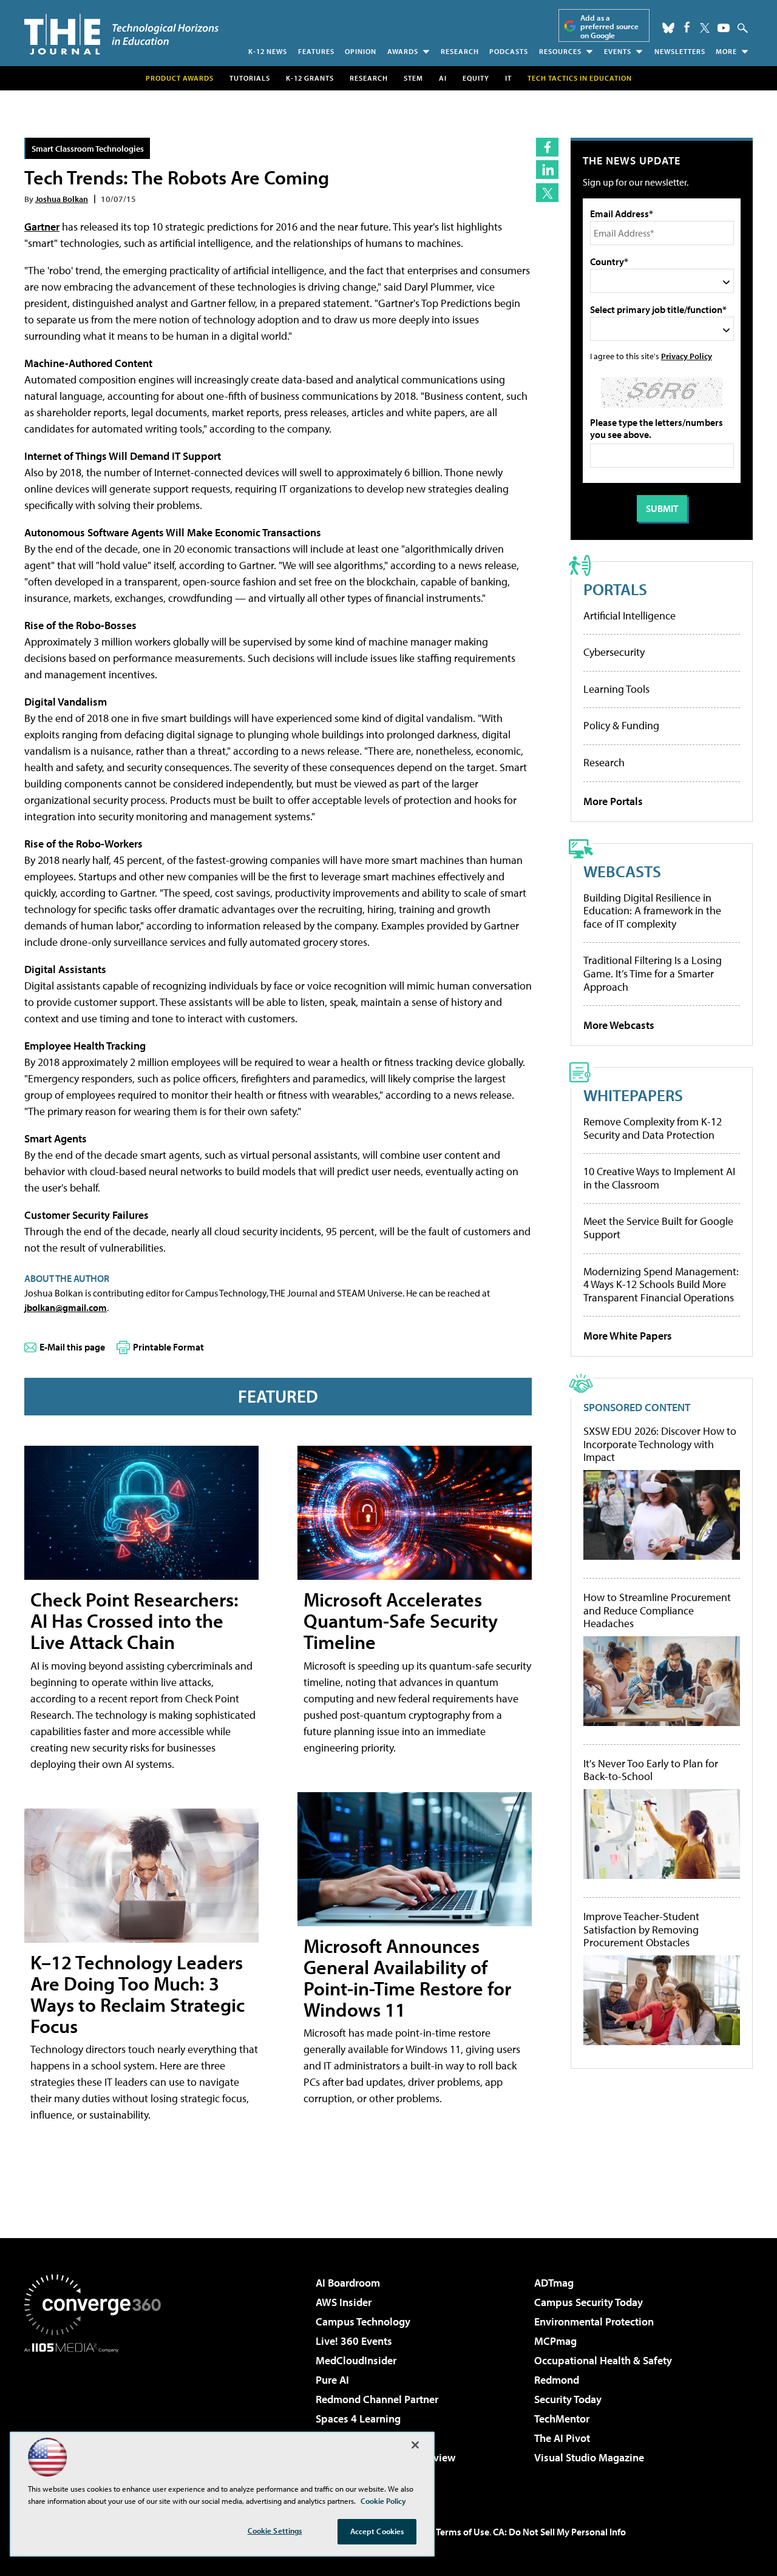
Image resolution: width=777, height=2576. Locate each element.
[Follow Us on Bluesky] (668, 28)
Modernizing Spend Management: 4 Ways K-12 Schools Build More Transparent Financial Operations (661, 1284)
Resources (560, 51)
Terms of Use (463, 2532)
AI (443, 78)
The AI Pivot (562, 2438)
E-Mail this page (72, 1347)
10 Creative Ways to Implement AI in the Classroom (659, 1178)
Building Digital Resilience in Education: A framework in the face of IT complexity (652, 911)
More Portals (613, 801)
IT (508, 78)
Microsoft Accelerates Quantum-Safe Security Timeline (401, 1620)
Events (618, 51)
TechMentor (562, 2419)
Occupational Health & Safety (603, 2360)
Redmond (557, 2380)
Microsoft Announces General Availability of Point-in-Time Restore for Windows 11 (407, 1978)
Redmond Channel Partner (377, 2399)
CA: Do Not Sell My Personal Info (559, 2532)
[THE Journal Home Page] (121, 34)
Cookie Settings (275, 2530)
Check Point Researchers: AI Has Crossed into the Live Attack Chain (134, 1620)
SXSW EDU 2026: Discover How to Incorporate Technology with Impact (660, 1444)
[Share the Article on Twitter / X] (547, 193)
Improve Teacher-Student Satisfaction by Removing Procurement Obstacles (641, 1930)
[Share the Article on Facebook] (547, 147)
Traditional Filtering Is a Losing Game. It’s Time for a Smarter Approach (653, 973)
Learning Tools (616, 689)
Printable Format (168, 1347)
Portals (615, 589)
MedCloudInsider (356, 2360)
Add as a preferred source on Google (609, 26)
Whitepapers (633, 1095)
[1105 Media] (97, 2415)
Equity (476, 78)
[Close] (415, 2445)
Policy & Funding (621, 725)
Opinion (361, 51)
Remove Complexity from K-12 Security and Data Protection (653, 1128)
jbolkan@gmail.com (66, 1307)
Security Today (568, 2399)
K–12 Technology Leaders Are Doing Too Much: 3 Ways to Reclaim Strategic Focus (137, 1994)
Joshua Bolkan (62, 199)
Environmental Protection (594, 2321)
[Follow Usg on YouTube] (724, 28)
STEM (413, 78)
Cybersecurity (614, 652)
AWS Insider (344, 2302)
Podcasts (509, 51)
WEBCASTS (622, 871)
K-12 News (268, 51)
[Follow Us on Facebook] (687, 27)
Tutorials (250, 78)
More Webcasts (619, 1025)
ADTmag (554, 2283)
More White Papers (628, 1336)
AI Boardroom (348, 2283)
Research (460, 51)
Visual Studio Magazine (589, 2457)
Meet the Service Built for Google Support (658, 1228)
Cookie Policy (383, 2501)
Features (316, 51)
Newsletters (680, 51)
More (726, 51)
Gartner (42, 227)
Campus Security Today (589, 2302)
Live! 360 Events (354, 2341)
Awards (403, 51)
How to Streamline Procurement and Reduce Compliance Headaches (657, 1610)
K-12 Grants (310, 78)
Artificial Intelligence (629, 615)
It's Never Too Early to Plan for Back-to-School (651, 1770)
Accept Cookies (377, 2531)
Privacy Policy (687, 356)
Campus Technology (363, 2321)
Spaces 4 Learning (358, 2419)
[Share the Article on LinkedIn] (547, 170)
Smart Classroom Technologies (88, 148)
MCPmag (555, 2341)
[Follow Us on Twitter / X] (705, 28)
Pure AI (332, 2380)
